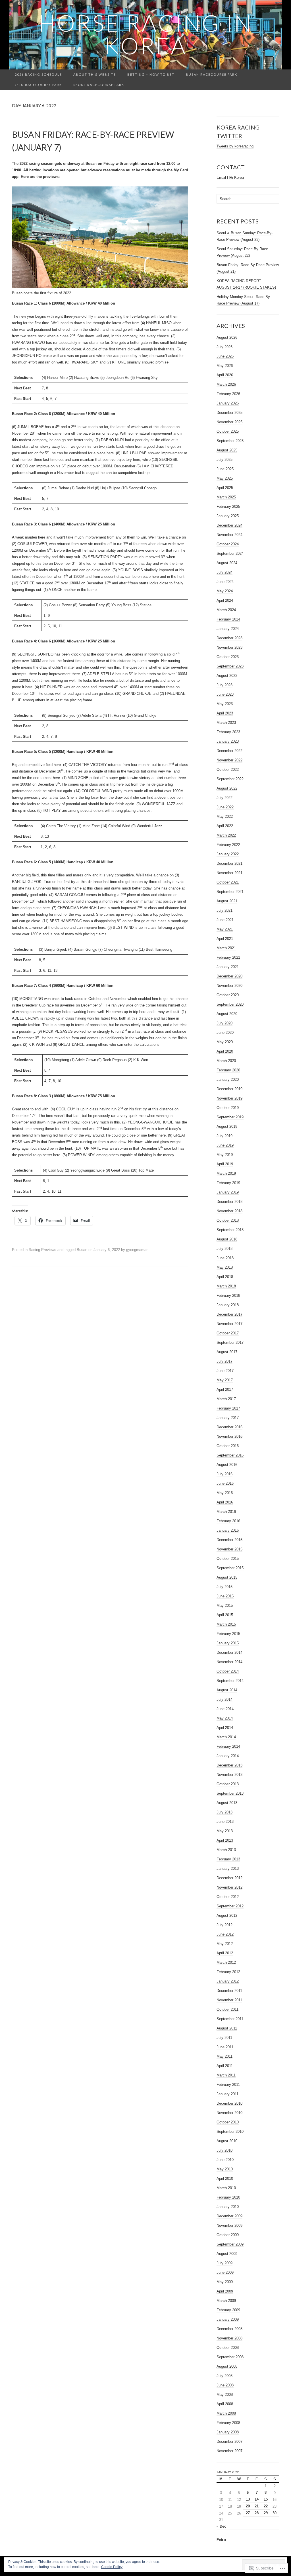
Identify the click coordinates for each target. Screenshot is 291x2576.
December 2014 (229, 1652)
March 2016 (226, 1512)
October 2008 (228, 2348)
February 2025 (228, 507)
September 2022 (230, 779)
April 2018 (225, 1277)
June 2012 (225, 1934)
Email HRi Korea (230, 177)
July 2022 (225, 798)
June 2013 (225, 1822)
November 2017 (229, 1324)
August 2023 (227, 676)
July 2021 (225, 910)
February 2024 (228, 619)
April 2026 (225, 375)
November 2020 (229, 986)
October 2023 (228, 657)
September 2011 (230, 2019)
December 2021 (229, 863)
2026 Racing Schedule (38, 74)
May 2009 (225, 2282)
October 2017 (228, 1333)
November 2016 (229, 1436)
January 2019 (228, 1192)
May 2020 (225, 1042)
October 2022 (228, 770)
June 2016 (225, 1483)
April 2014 (225, 1728)
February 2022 (228, 845)
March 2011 (226, 2075)
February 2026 (228, 394)
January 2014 (228, 1756)
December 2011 (229, 1991)
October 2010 (228, 2122)
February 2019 (228, 1183)
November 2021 (229, 873)
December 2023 (229, 638)
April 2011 (225, 2066)
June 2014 (225, 1709)
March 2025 (226, 497)
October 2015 (228, 1559)
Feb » (221, 2540)
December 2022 (229, 751)
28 (257, 2513)
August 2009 (227, 2254)
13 (248, 2499)
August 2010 (227, 2141)
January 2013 (228, 1869)
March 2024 (226, 610)
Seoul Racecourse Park (99, 85)
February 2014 (228, 1746)
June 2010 (225, 2160)
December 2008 (229, 2329)
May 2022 (225, 816)
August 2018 (227, 1239)
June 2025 (225, 469)
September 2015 (230, 1568)
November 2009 (229, 2225)
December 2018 (229, 1202)
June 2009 (225, 2272)
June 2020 (225, 1033)
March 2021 (226, 948)
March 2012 (226, 1962)
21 (257, 2506)
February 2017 (228, 1408)
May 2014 (225, 1718)
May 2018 (225, 1267)
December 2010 (229, 2103)
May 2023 (225, 704)
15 (266, 2499)
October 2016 (228, 1446)
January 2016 (228, 1530)
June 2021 (225, 920)
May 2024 (225, 591)
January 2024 (228, 629)
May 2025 (225, 478)
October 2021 (228, 882)
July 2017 (225, 1361)
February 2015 (228, 1634)
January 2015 (228, 1643)
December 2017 (229, 1314)
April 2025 (225, 488)
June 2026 (225, 356)
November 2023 (229, 647)
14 (257, 2499)
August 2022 (227, 788)
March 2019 (226, 1173)
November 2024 (229, 535)
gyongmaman (137, 1250)
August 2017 (227, 1352)
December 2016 (229, 1427)
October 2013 (228, 1784)
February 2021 (228, 957)
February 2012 (228, 1972)
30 (275, 2513)
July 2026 (225, 347)
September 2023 (230, 666)
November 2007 (229, 2451)
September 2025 (230, 441)
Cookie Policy (112, 2567)
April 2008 (225, 2404)
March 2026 (226, 384)
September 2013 (230, 1793)
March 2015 (226, 1624)
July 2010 (225, 2150)
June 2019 (225, 1145)
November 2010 (229, 2113)
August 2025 (227, 450)
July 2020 (225, 1023)
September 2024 (230, 553)
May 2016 (225, 1493)
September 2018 (230, 1230)
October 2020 (228, 995)
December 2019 (229, 1089)
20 (248, 2506)
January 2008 (228, 2432)
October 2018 (228, 1220)
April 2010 (225, 2178)
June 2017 (225, 1371)
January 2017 (228, 1418)
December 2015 (229, 1540)
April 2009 (225, 2291)
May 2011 (225, 2056)
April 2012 (225, 1953)
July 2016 (225, 1474)
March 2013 (226, 1850)
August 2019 (227, 1126)
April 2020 (225, 1051)
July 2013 (225, 1812)
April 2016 (225, 1502)
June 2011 (225, 2047)
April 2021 (225, 939)
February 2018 (228, 1296)
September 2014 (230, 1681)
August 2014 (227, 1690)
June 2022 (225, 807)
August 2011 (227, 2028)
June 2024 (225, 582)
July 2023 (225, 685)
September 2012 (230, 1906)
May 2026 (225, 366)
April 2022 (225, 826)
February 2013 (228, 1859)
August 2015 (227, 1577)
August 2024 (227, 563)
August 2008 (227, 2366)
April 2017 (225, 1389)
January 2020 (228, 1080)
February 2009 (228, 2310)
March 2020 (226, 1061)
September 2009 (230, 2244)
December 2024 (229, 525)
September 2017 (230, 1343)
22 (266, 2506)
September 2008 (230, 2357)
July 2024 (225, 572)
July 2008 (225, 2376)
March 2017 (226, 1399)
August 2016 (227, 1465)
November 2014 (229, 1662)
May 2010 (225, 2169)
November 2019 (229, 1098)
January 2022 (228, 854)
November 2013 (229, 1775)
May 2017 (225, 1380)
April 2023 (225, 713)
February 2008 (228, 2423)
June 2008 (225, 2385)
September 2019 (230, 1117)
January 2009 (228, 2319)
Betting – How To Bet (151, 74)
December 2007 (229, 2442)
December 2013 (229, 1765)
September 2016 (230, 1455)
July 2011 (224, 2038)
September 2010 (230, 2132)
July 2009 (225, 2263)
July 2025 (225, 460)
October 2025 (228, 431)
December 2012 (229, 1878)
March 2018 (226, 1286)
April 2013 (225, 1840)
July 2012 (225, 1925)
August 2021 (227, 901)
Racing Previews (42, 1250)
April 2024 (225, 600)
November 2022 (229, 760)
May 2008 (225, 2395)
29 (266, 2513)
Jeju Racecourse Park (38, 85)
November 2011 (229, 2000)
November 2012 (229, 1887)
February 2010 (228, 2197)
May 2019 (225, 1155)
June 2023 (225, 694)
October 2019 (228, 1108)
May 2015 (225, 1606)
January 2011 (227, 2094)
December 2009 (229, 2216)
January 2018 (228, 1305)
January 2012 (228, 1981)
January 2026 (228, 403)
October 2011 (227, 2009)
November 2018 (229, 1211)
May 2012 (225, 1944)
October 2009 (228, 2235)
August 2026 (227, 337)
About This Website (95, 74)
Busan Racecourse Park (212, 74)
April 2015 (225, 1615)
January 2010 (228, 2207)
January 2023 (228, 741)
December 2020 (229, 976)
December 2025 (229, 413)
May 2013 (225, 1831)
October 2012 (228, 1897)
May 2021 (225, 929)
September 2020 (230, 1004)
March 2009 (226, 2301)
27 (248, 2513)
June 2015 (225, 1596)
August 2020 (227, 1014)
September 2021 (230, 892)
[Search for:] (276, 75)
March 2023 (226, 723)
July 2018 (225, 1249)
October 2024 (228, 544)
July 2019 (225, 1136)
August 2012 (227, 1915)
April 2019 (225, 1164)
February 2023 (228, 732)
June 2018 (225, 1258)
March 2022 (226, 835)
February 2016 (228, 1521)
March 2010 (226, 2188)
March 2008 (226, 2413)
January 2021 (228, 967)
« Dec (221, 2526)
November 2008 (229, 2338)
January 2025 (228, 516)
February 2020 (228, 1070)
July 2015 (225, 1587)
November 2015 (229, 1549)
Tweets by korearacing (235, 146)
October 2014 (228, 1671)
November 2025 (229, 422)
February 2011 (228, 2085)
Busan (82, 1250)
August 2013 (227, 1803)
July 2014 (225, 1699)
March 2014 (226, 1737)
